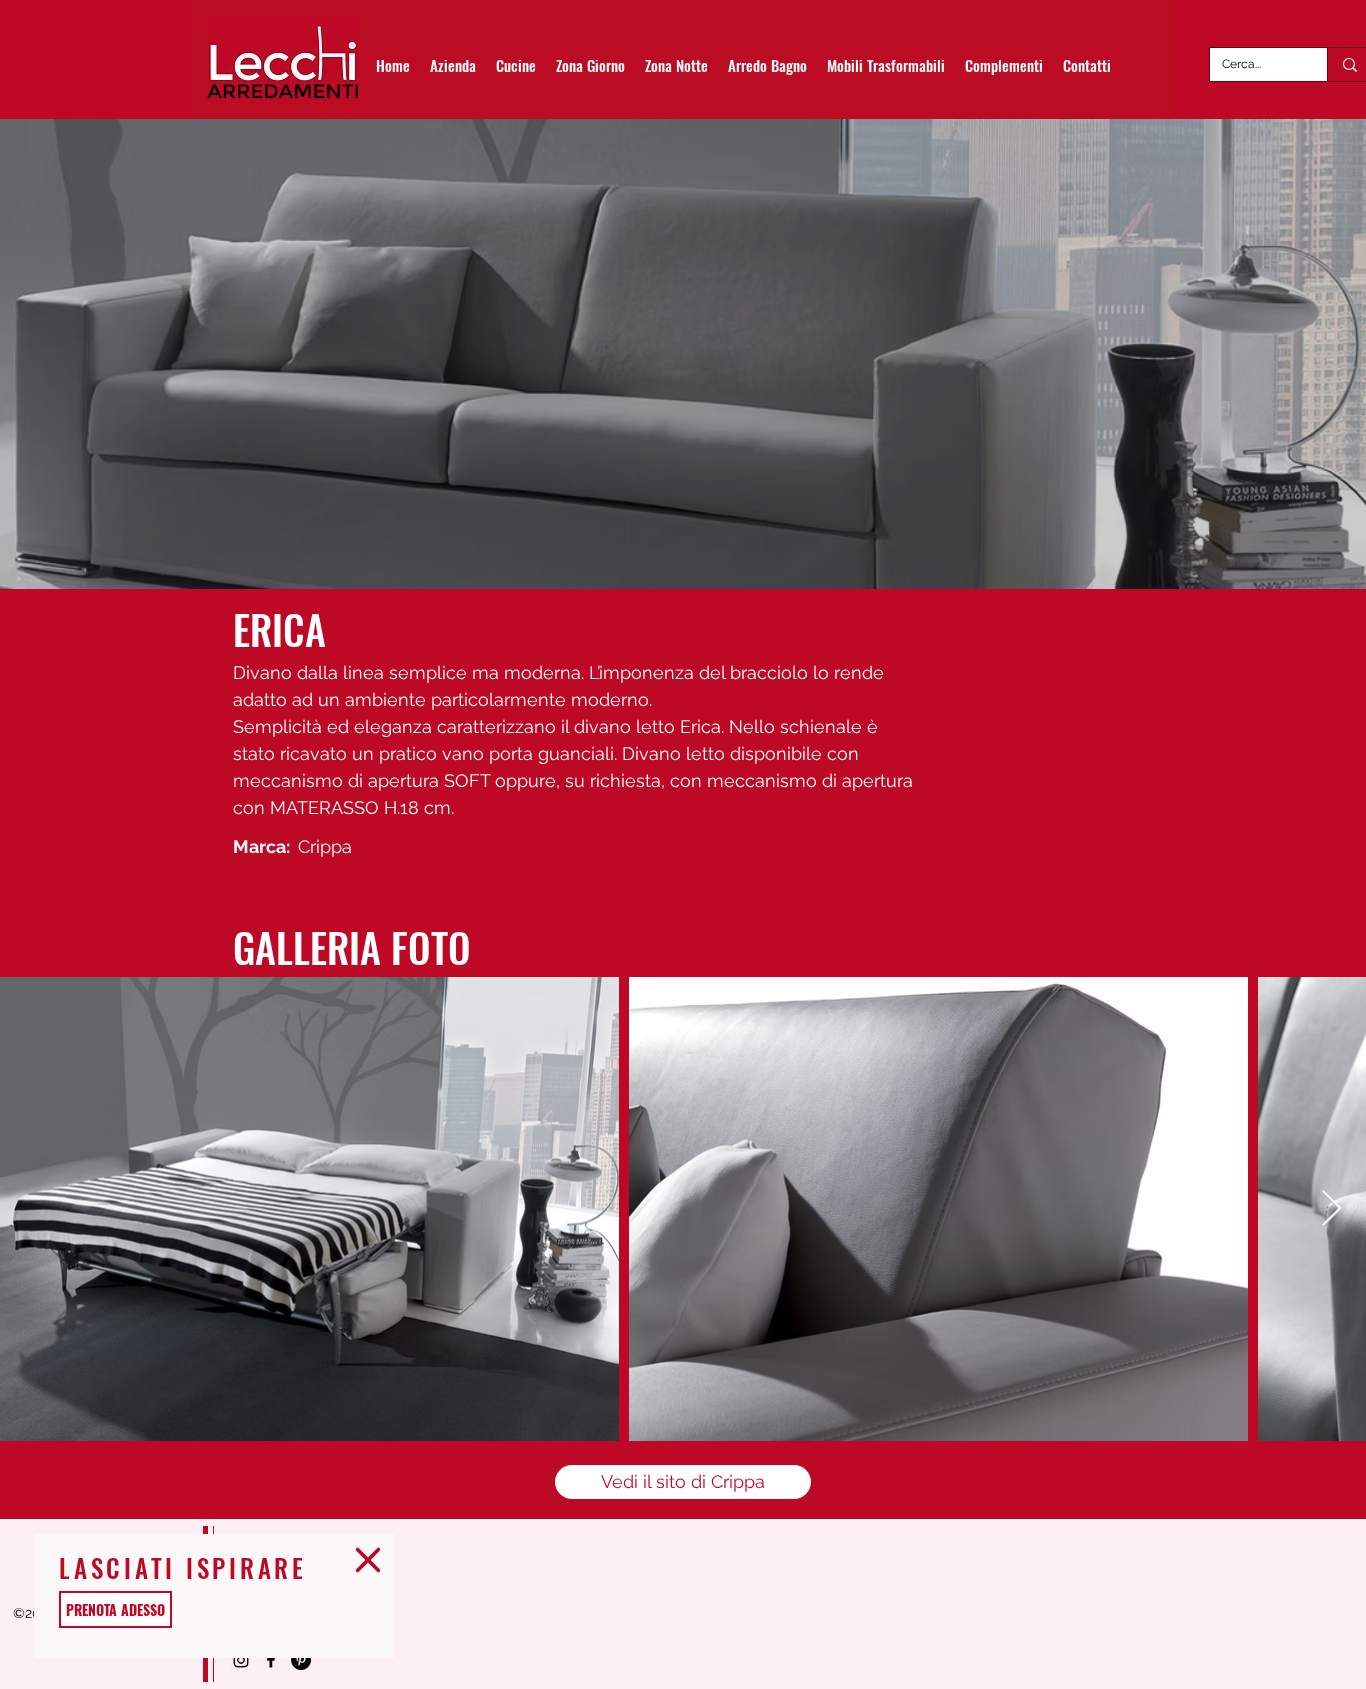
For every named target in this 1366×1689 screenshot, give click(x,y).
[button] (368, 1560)
